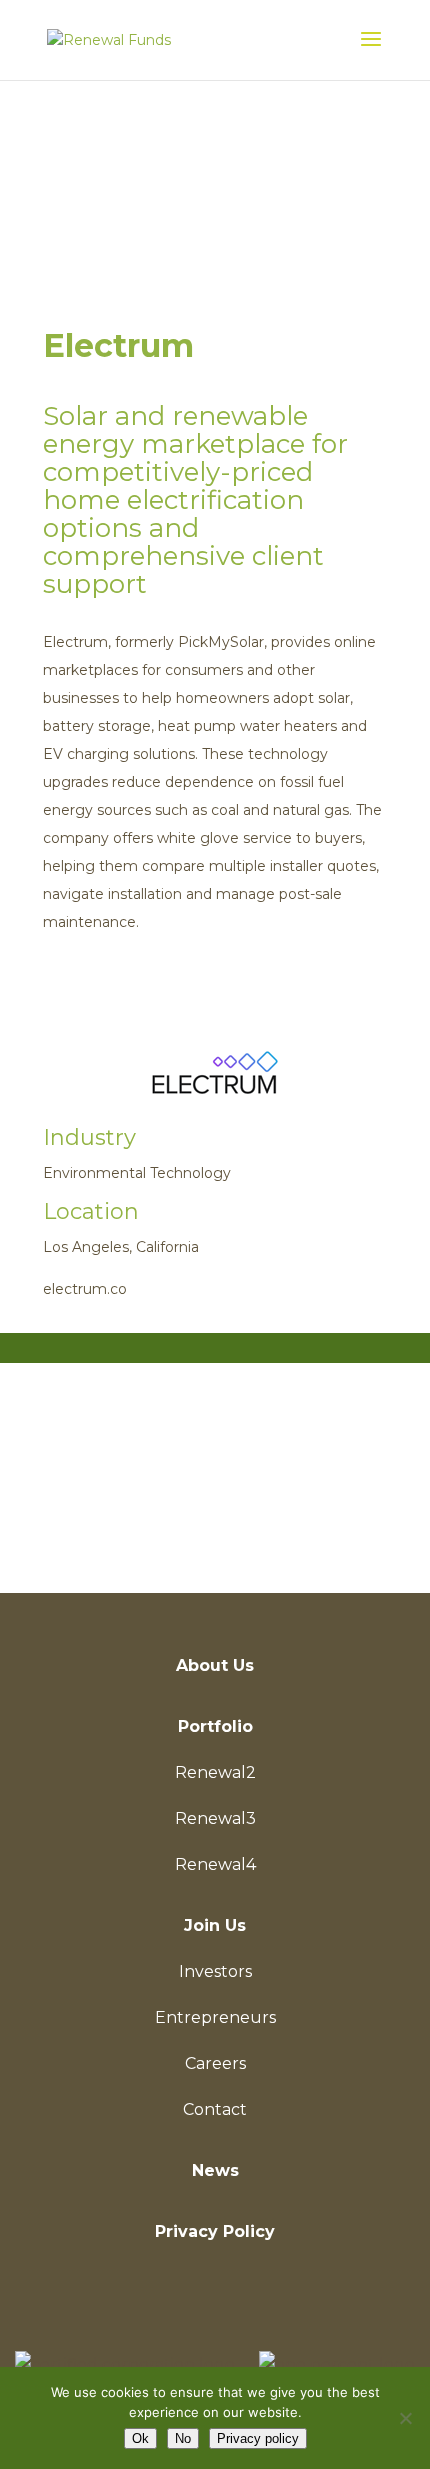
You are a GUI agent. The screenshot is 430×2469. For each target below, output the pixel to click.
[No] (405, 2418)
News (215, 2170)
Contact (215, 2109)
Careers (215, 2063)
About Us (215, 1665)
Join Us (215, 1925)
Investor (215, 1528)
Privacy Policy (215, 2231)
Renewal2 (215, 1772)
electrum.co (85, 1289)
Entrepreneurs (215, 2017)
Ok (140, 2438)
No (183, 2438)
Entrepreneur (215, 1458)
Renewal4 (215, 1864)
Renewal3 (215, 1818)
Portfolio (215, 1726)
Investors (215, 1971)
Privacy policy (258, 2438)
